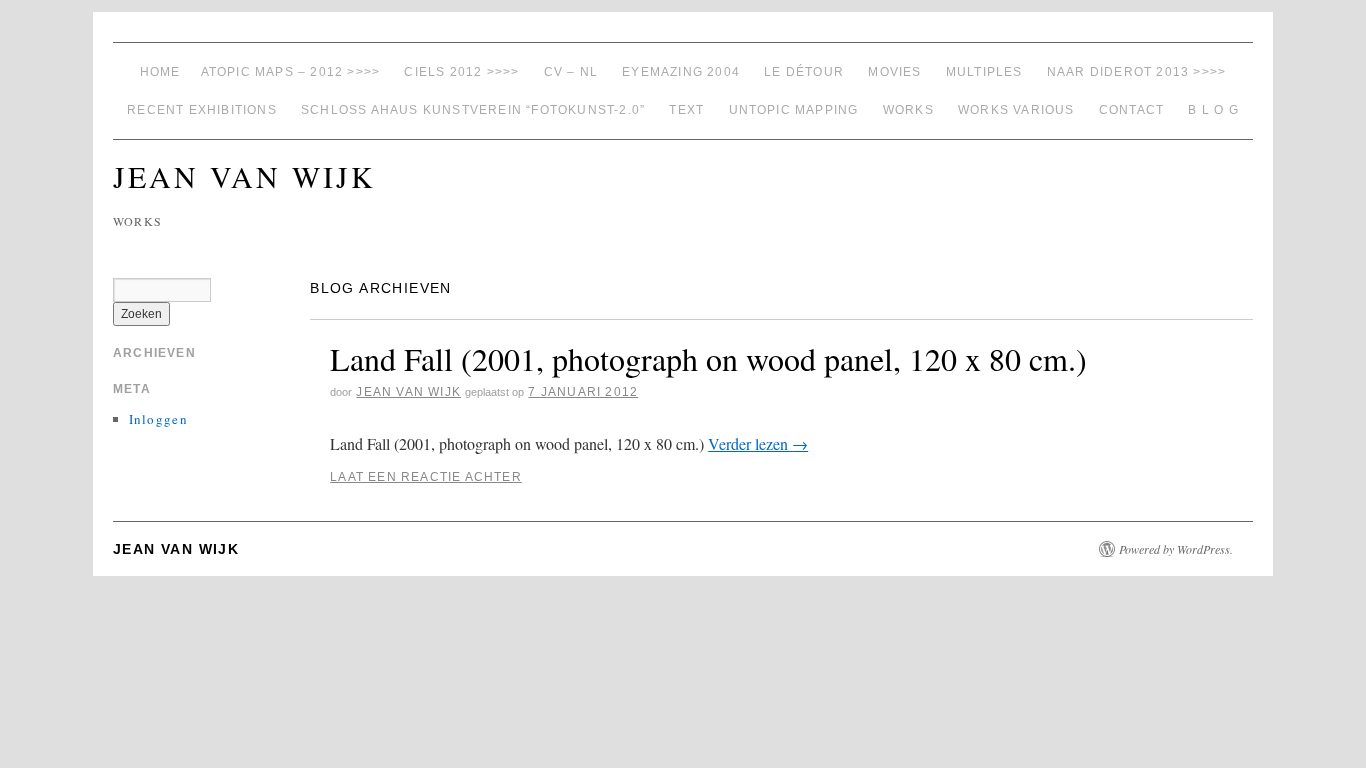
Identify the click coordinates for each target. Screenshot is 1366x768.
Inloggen (158, 419)
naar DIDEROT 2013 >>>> (1136, 72)
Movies (894, 72)
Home (160, 72)
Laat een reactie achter (426, 477)
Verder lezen (758, 443)
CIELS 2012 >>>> (461, 72)
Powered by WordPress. (1176, 549)
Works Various (1016, 110)
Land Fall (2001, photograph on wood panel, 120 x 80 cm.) (708, 358)
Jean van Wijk (244, 176)
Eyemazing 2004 (681, 72)
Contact (1131, 110)
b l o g (1213, 110)
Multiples (984, 72)
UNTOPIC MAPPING (794, 110)
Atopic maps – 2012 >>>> (291, 72)
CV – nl (571, 72)
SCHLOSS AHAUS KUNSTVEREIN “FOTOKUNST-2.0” (473, 110)
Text (686, 110)
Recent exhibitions (202, 110)
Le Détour (804, 72)
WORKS (908, 110)
